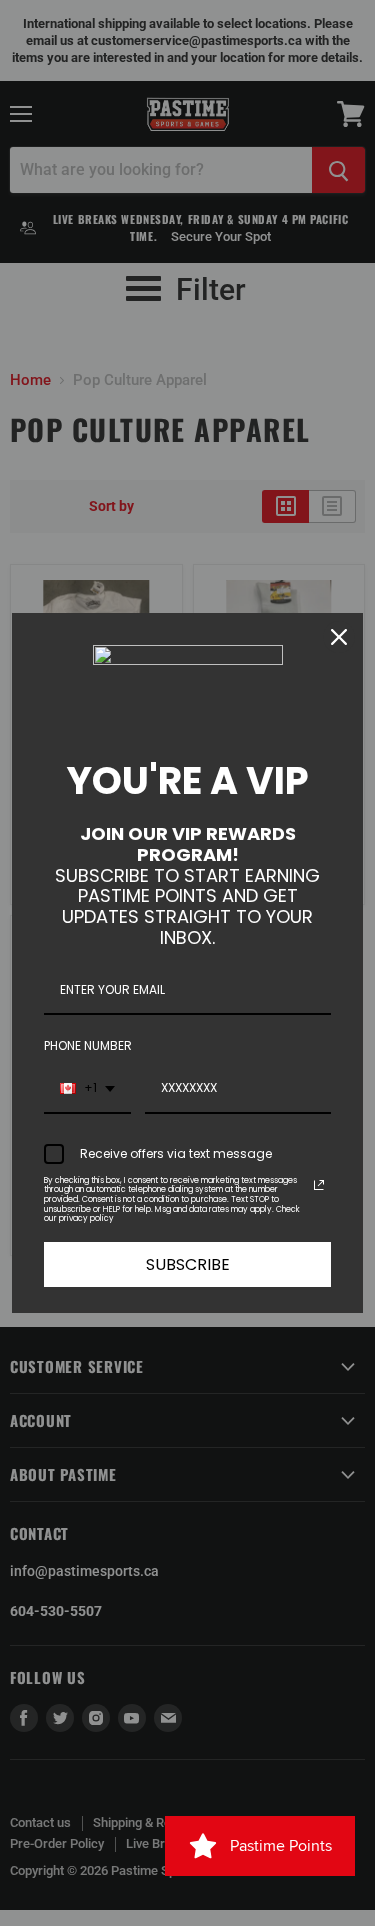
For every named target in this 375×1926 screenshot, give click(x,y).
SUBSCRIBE (188, 1264)
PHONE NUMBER (88, 1045)
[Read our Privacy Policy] (319, 1185)
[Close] (339, 637)
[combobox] (87, 1089)
